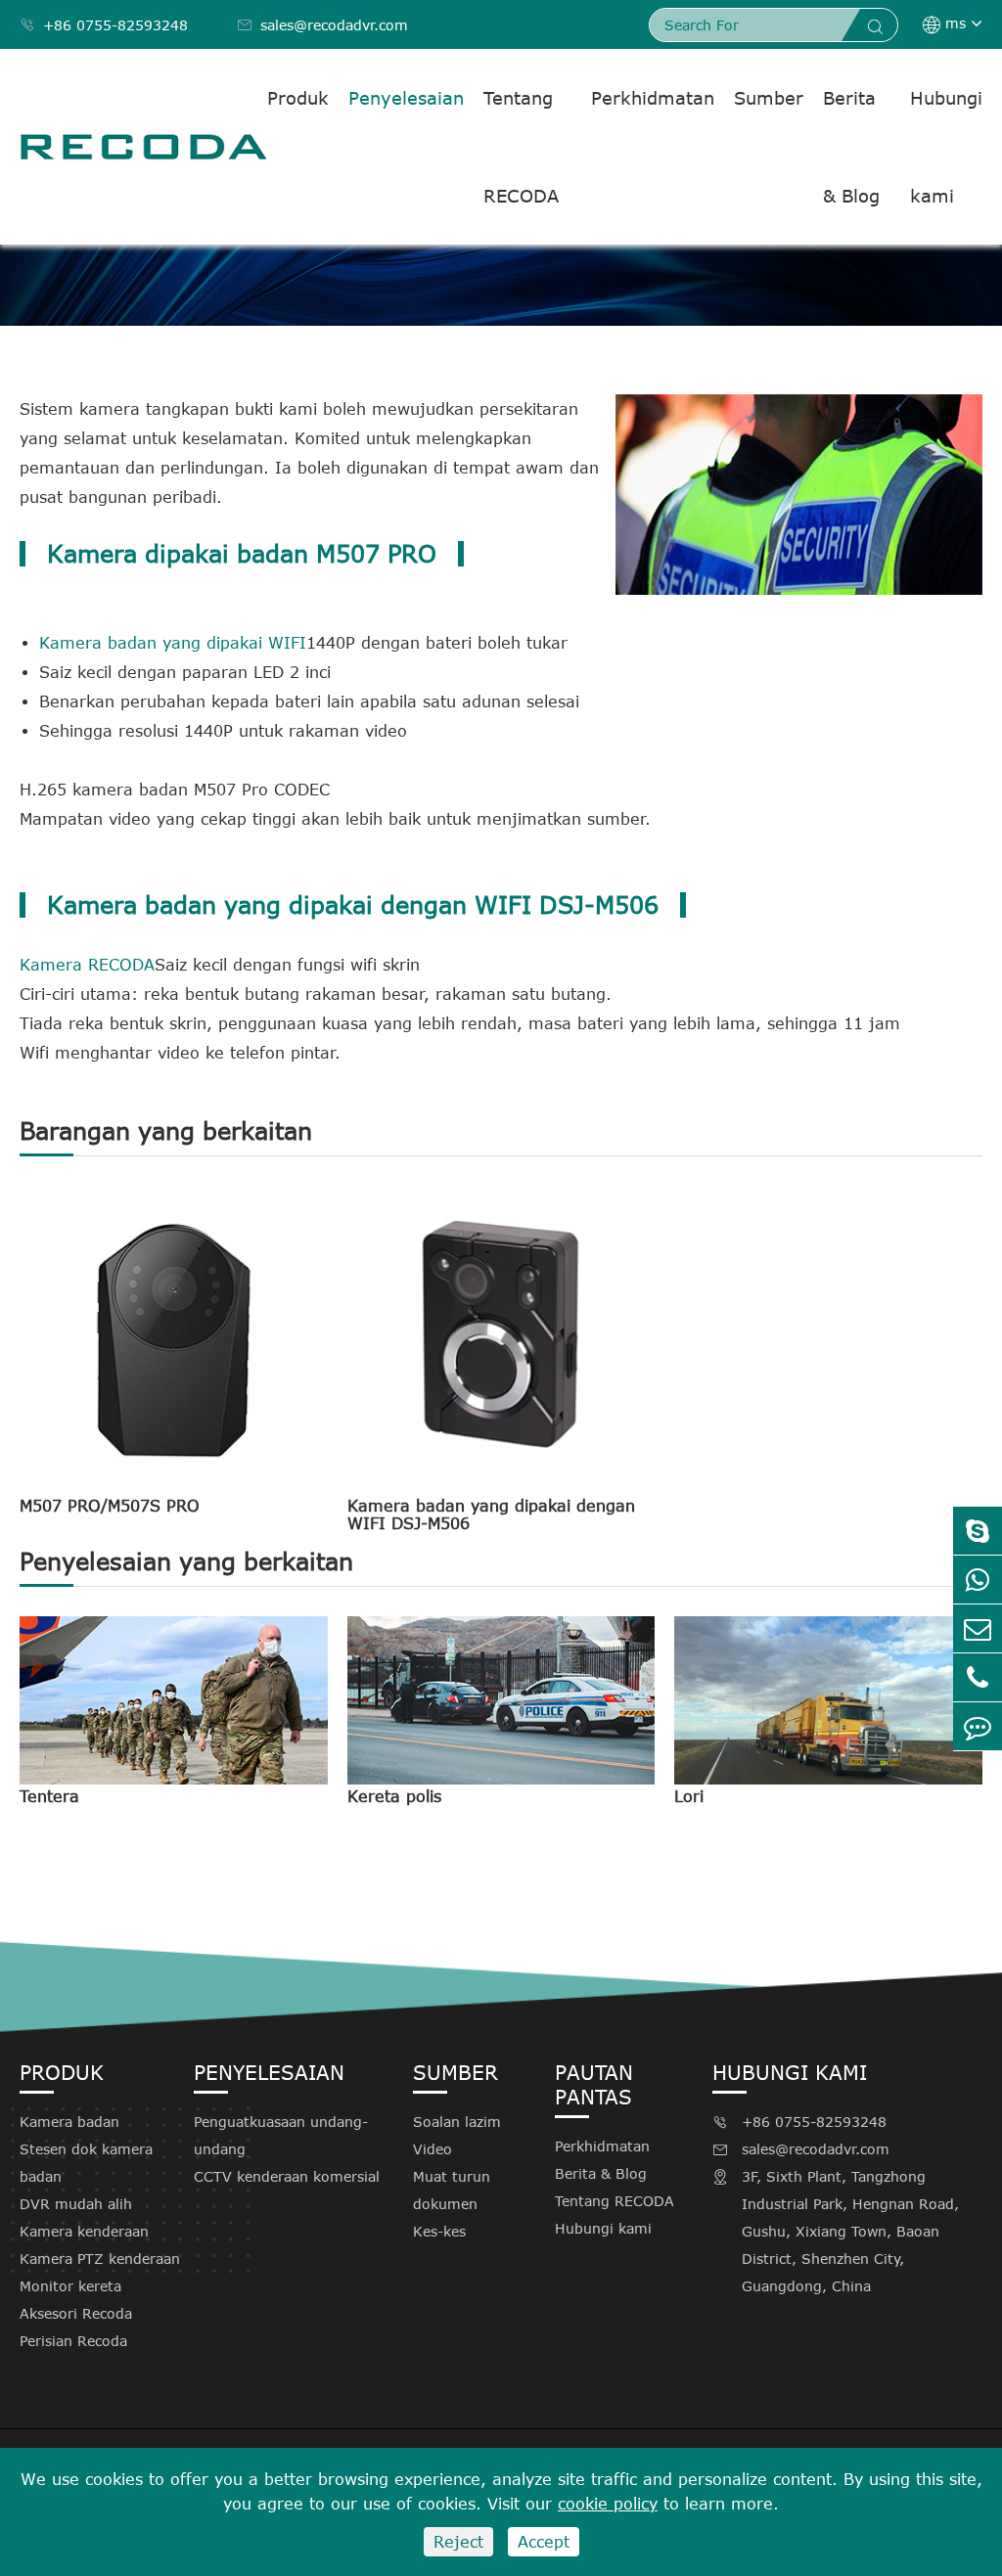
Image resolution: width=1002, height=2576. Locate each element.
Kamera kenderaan (84, 2231)
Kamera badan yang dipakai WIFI (173, 643)
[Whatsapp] (978, 1580)
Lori (689, 1796)
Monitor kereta (70, 2286)
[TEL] (978, 1677)
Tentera (49, 1796)
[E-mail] (978, 1628)
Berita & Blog (851, 147)
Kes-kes (439, 2231)
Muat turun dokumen (452, 2190)
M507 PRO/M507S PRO (110, 1506)
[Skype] (978, 1531)
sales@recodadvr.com (322, 25)
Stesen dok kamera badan (86, 2163)
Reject (458, 2542)
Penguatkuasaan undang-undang (281, 2135)
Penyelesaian (406, 98)
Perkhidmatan (653, 98)
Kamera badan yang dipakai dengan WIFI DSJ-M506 (491, 1514)
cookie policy (608, 2504)
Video (433, 2149)
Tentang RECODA (521, 147)
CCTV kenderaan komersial (287, 2176)
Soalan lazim (457, 2122)
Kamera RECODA (87, 965)
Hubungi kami (946, 147)
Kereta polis (394, 1796)
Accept (544, 2542)
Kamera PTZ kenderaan (100, 2259)
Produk (298, 98)
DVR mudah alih (76, 2204)
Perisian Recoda (73, 2341)
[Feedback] (978, 1726)
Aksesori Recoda (76, 2313)
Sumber (769, 98)
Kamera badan (69, 2122)
